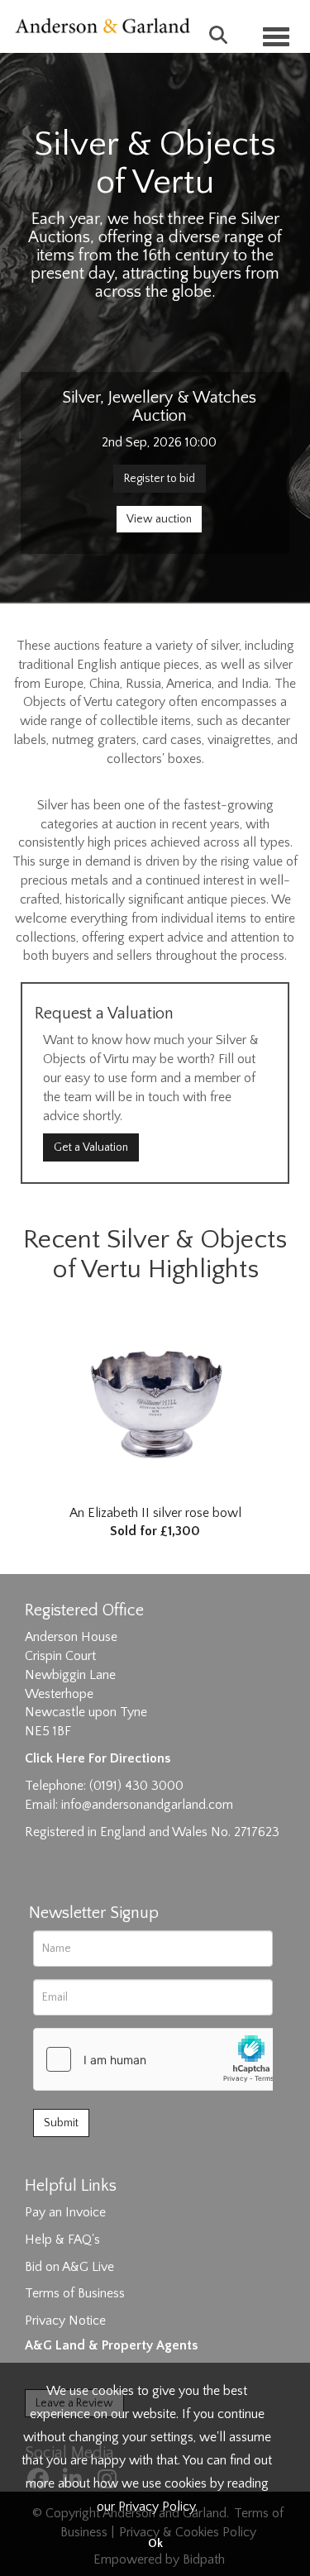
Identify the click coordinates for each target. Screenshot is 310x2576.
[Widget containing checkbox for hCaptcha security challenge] (158, 2059)
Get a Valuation (91, 1147)
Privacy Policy (157, 2507)
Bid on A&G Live (69, 2267)
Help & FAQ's (62, 2240)
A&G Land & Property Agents (111, 2345)
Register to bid (160, 479)
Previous (21, 1392)
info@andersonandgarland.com (147, 1805)
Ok (155, 2544)
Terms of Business (75, 2293)
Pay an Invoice (65, 2212)
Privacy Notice (65, 2321)
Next (289, 1392)
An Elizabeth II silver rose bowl (155, 1522)
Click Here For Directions (98, 1758)
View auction (159, 519)
